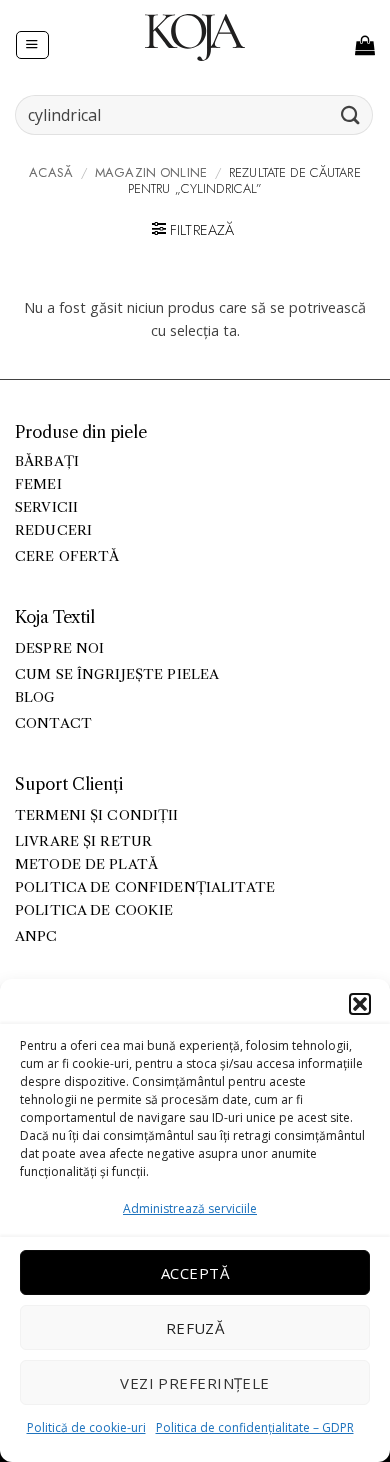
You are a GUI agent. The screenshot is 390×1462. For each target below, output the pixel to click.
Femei (38, 484)
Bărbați (47, 461)
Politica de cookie (94, 910)
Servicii (46, 507)
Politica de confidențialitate (145, 887)
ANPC (36, 936)
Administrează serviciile (190, 1208)
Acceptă (195, 1273)
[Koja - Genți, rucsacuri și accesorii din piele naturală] (195, 37)
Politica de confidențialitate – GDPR (255, 1427)
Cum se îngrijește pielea (117, 674)
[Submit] (351, 114)
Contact (53, 723)
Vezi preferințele (195, 1383)
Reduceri (53, 530)
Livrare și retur (83, 841)
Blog (35, 697)
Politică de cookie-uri (86, 1427)
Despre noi (59, 648)
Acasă (51, 172)
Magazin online (151, 172)
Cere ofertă (67, 556)
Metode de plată (86, 864)
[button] (360, 1004)
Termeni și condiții (97, 815)
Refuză (195, 1328)
